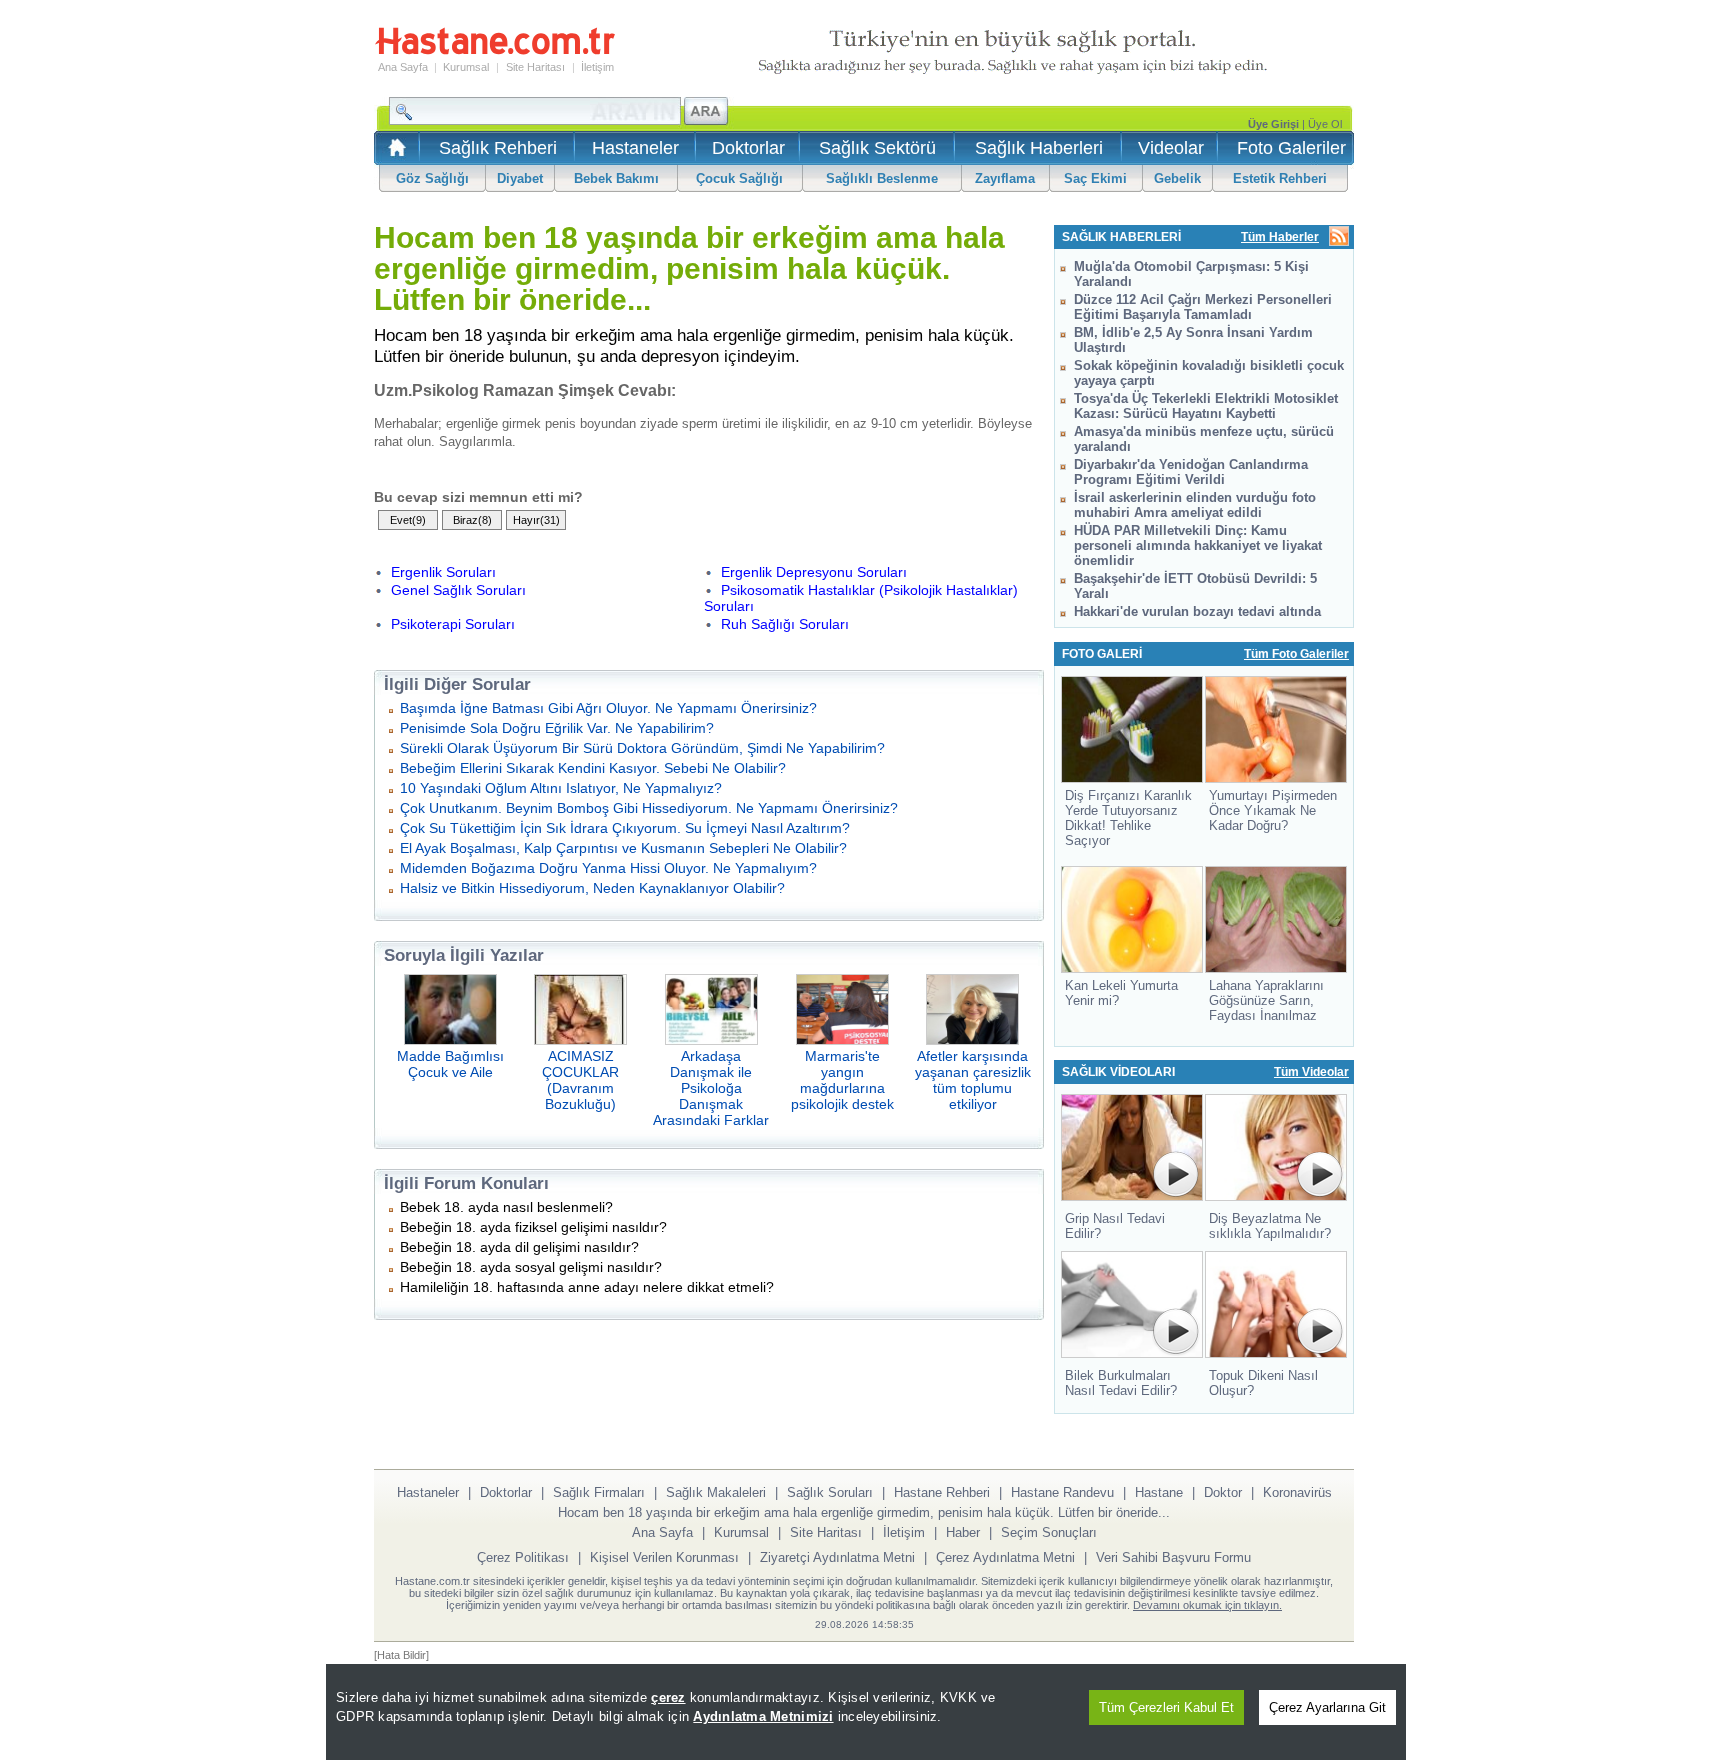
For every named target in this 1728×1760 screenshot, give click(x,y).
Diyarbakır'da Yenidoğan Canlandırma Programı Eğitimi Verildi (1191, 472)
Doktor (1223, 1492)
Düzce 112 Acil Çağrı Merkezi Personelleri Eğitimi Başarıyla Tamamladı (1203, 307)
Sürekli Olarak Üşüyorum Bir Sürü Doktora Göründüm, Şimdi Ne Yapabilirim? (642, 748)
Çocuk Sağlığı (739, 178)
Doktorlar (748, 148)
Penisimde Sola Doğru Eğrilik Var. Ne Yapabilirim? (557, 728)
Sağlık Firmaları (599, 1492)
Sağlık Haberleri (1039, 148)
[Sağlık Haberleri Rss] (1339, 237)
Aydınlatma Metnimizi (763, 1716)
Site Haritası (535, 67)
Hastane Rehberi (942, 1492)
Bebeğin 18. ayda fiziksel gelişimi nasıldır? (533, 1227)
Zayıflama (1005, 178)
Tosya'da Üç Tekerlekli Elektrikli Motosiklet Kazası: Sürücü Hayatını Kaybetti (1206, 406)
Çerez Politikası (523, 1557)
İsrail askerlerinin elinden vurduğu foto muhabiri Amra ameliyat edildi (1195, 505)
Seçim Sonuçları (1049, 1532)
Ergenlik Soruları (443, 572)
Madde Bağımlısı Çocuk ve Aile (450, 1064)
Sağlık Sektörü (877, 148)
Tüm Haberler (1280, 237)
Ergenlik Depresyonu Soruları (814, 572)
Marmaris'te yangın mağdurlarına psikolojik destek (842, 1080)
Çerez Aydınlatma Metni (1005, 1557)
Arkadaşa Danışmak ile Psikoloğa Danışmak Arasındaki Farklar (711, 1088)
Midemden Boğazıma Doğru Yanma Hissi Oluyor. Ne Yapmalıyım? (608, 868)
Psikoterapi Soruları (453, 624)
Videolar (1171, 148)
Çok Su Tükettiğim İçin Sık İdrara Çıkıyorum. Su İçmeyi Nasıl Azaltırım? (625, 828)
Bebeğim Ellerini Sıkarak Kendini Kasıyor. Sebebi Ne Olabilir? (593, 768)
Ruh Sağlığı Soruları (785, 624)
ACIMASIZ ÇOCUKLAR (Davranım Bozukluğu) (580, 1080)
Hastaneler (635, 148)
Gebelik (1177, 178)
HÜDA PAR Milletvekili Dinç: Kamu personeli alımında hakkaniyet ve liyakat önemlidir (1198, 545)
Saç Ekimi (1095, 178)
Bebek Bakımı (616, 178)
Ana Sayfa (403, 67)
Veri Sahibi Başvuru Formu (1173, 1557)
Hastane (1159, 1492)
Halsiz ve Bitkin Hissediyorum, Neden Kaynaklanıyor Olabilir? (592, 888)
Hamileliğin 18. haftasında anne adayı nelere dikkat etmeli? (587, 1287)
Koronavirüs (1297, 1492)
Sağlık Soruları (830, 1492)
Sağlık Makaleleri (716, 1492)
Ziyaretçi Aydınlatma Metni (837, 1557)
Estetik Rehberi (1280, 178)
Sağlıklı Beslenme (882, 178)
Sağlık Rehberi (498, 148)
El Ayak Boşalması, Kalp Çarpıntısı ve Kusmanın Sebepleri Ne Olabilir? (623, 848)
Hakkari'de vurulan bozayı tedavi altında (1197, 611)
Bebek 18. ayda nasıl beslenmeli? (506, 1207)
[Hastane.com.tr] (495, 52)
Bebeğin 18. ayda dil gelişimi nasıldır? (519, 1247)
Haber (963, 1532)
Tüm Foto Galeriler (1296, 654)
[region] (866, 1712)
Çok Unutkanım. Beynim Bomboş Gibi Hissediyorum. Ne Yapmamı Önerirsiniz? (649, 808)
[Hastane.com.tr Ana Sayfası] (393, 153)
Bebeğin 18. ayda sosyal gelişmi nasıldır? (531, 1267)
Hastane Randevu (1062, 1492)
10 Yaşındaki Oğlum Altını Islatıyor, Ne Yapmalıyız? (561, 788)
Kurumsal (466, 67)
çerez (668, 1697)
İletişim (597, 67)
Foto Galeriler (1291, 148)
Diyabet (520, 178)
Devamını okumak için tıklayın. (1207, 1605)
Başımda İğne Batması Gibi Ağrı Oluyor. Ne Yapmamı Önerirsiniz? (608, 708)
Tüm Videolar (1311, 1072)
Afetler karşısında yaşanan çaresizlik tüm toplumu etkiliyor (973, 1080)
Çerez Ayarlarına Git (1327, 1707)
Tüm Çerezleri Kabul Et (1166, 1707)
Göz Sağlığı (432, 178)
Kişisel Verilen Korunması (664, 1557)
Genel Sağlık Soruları (458, 590)
